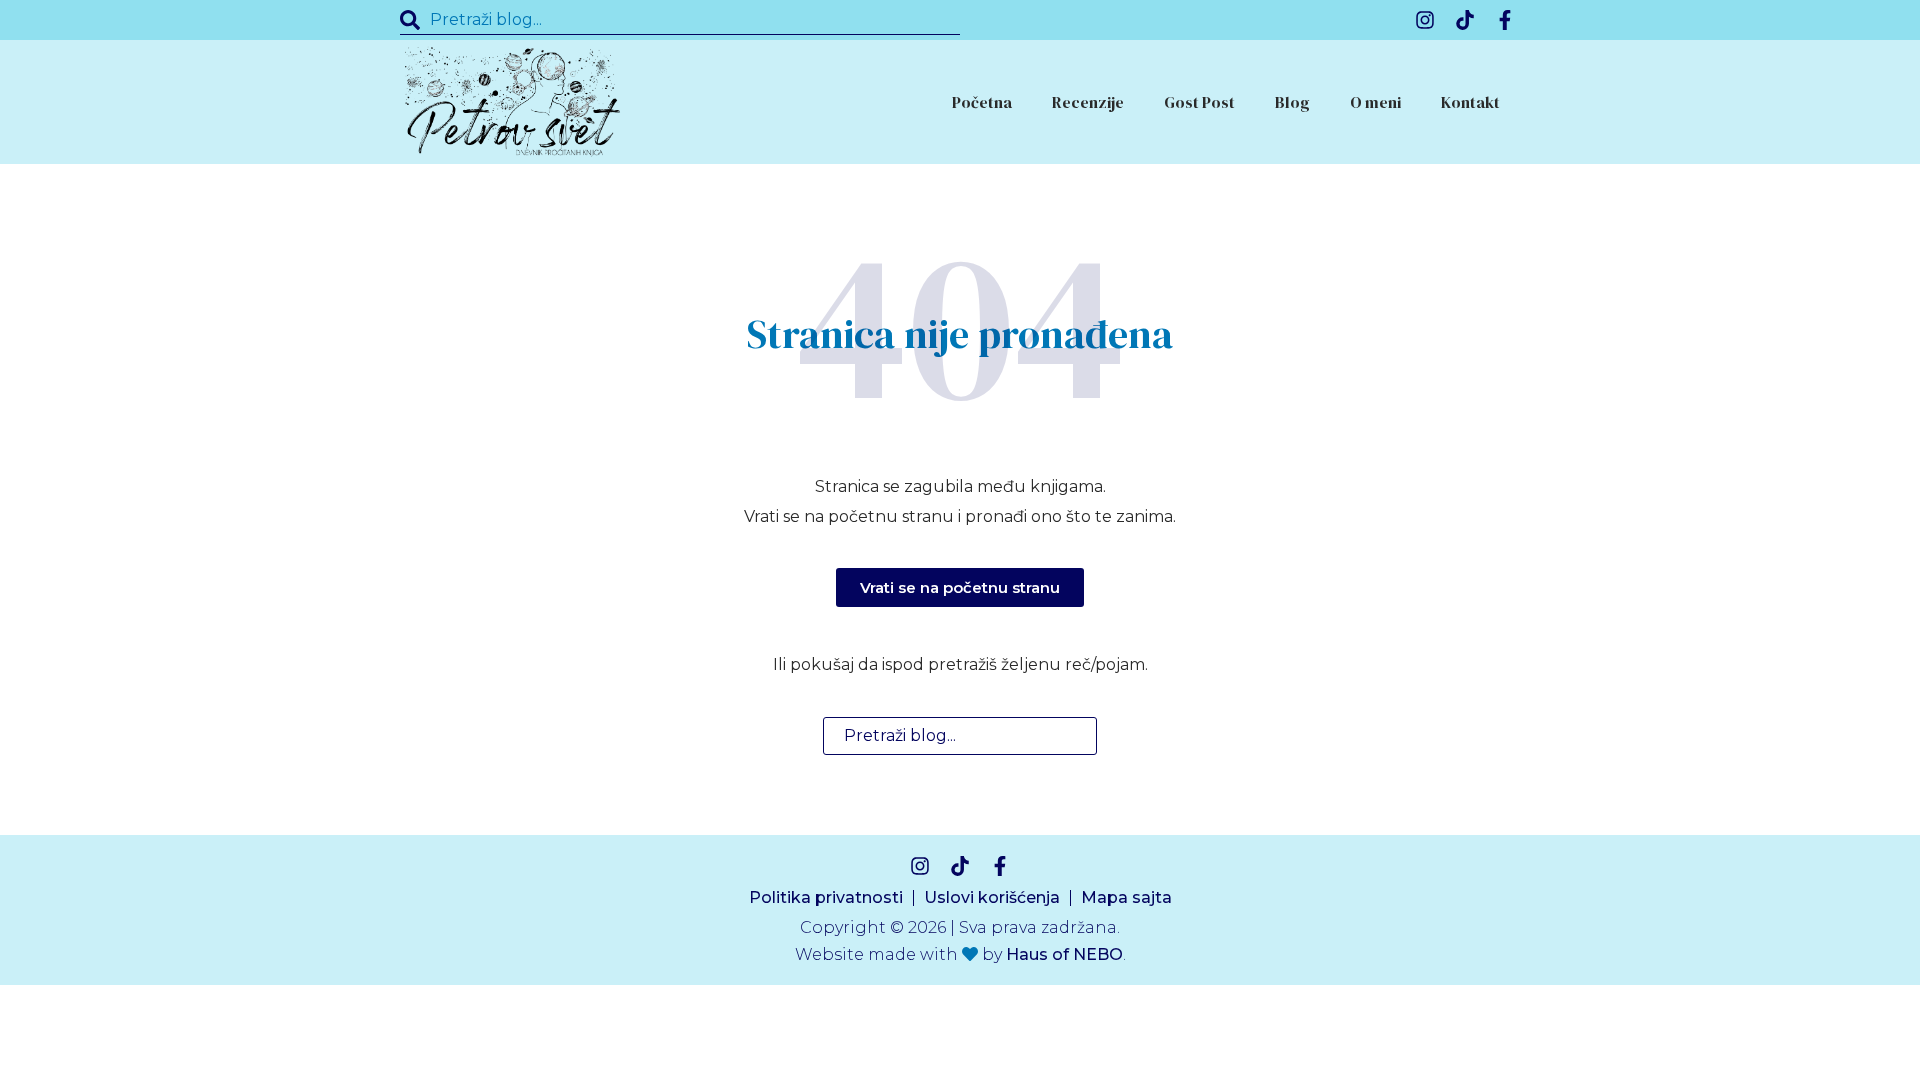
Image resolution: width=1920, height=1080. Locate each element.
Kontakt (1470, 102)
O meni (1375, 102)
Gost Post (1199, 102)
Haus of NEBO (1064, 954)
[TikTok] (1465, 20)
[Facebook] (1505, 20)
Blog (1292, 102)
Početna (982, 102)
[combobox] (680, 20)
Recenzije (1088, 102)
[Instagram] (1425, 20)
